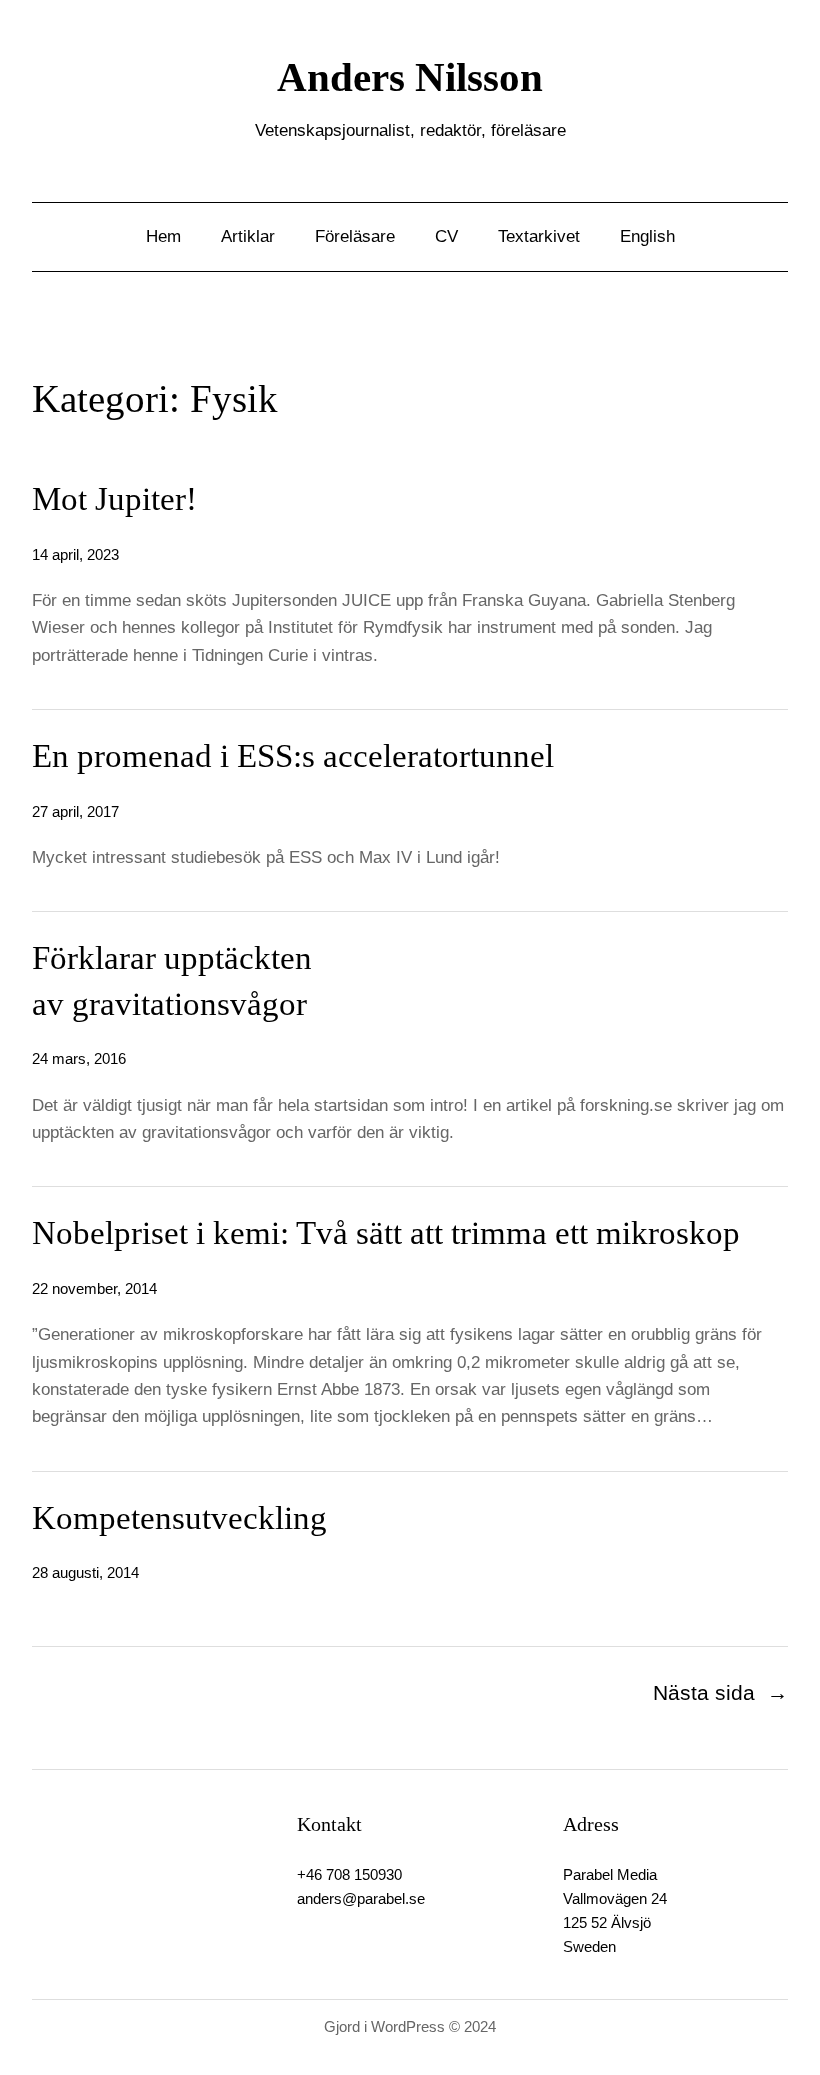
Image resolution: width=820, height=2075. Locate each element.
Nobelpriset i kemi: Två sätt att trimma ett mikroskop (386, 1233)
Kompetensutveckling (179, 1518)
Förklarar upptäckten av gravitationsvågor (172, 981)
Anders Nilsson (410, 77)
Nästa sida (720, 1692)
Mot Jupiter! (114, 499)
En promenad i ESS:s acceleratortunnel (293, 756)
